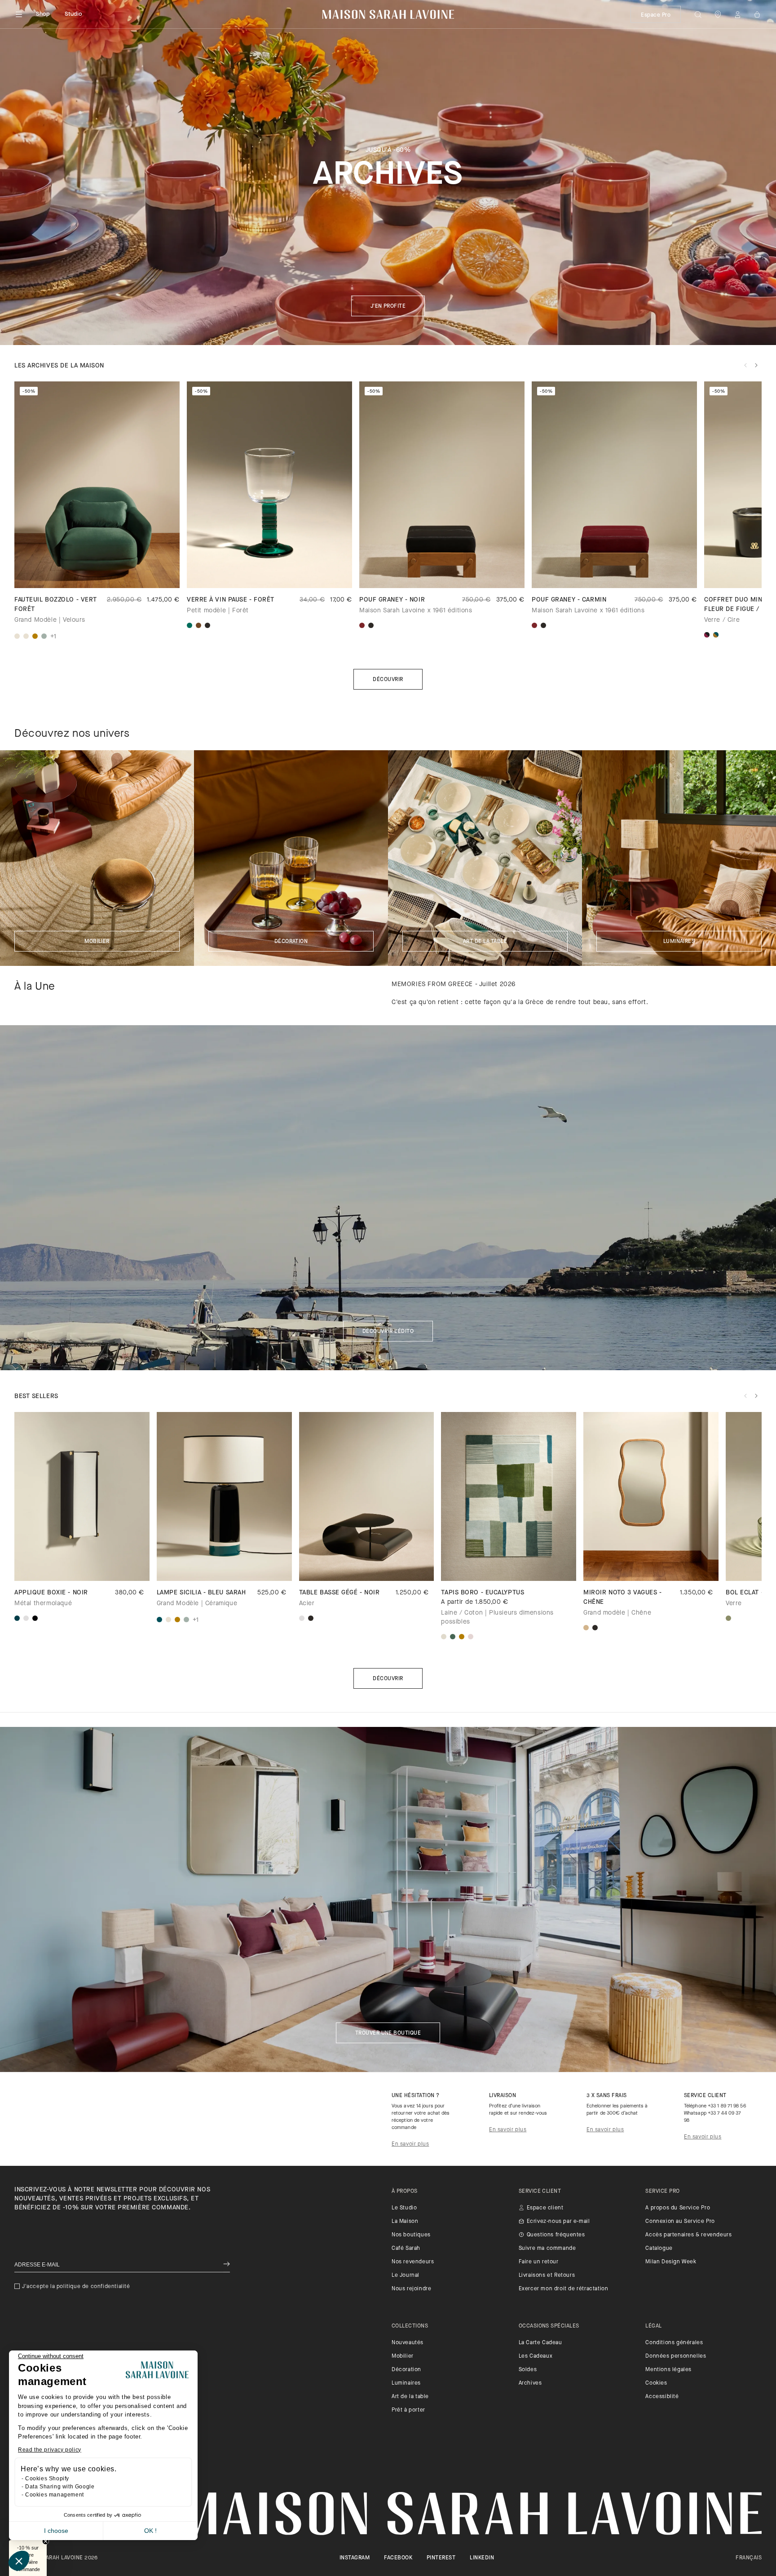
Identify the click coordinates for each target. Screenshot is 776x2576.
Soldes (528, 2370)
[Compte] (737, 14)
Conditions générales (674, 2343)
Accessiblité (662, 2397)
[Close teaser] (46, 2541)
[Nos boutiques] (718, 14)
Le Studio (404, 2208)
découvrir (388, 1679)
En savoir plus (410, 2144)
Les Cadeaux (536, 2356)
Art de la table (485, 942)
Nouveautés (408, 2343)
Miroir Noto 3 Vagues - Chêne (622, 1598)
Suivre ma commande (547, 2248)
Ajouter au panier (509, 1565)
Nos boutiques (411, 2235)
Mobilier (97, 942)
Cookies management (55, 2495)
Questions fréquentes (556, 2235)
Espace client (545, 2208)
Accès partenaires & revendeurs (688, 2235)
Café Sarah (406, 2248)
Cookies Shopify (47, 2479)
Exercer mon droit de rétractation (564, 2289)
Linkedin (482, 2558)
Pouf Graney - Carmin (569, 600)
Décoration (291, 942)
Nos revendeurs (413, 2262)
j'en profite (388, 306)
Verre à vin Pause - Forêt (231, 600)
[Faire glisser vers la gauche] (745, 365)
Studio (74, 14)
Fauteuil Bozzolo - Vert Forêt (56, 605)
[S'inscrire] (227, 2265)
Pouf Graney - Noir (392, 600)
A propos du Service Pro (678, 2208)
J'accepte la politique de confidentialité (76, 2287)
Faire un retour (539, 2262)
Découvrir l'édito (388, 1332)
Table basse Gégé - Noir (339, 1593)
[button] (19, 2561)
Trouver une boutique (388, 2033)
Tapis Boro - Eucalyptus (483, 1593)
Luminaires (679, 942)
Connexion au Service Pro (680, 2222)
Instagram (355, 2558)
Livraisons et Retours (547, 2275)
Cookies (656, 2383)
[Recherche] (698, 14)
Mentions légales (668, 2370)
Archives (530, 2383)
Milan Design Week (671, 2262)
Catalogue (659, 2248)
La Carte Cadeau (540, 2343)
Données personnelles (676, 2356)
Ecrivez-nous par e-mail (558, 2222)
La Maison (405, 2222)
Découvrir (388, 680)
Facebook (398, 2558)
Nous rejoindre (411, 2289)
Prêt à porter (408, 2410)
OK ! (150, 2531)
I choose (56, 2531)
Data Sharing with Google (60, 2487)
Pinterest (441, 2558)
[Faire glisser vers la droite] (756, 365)
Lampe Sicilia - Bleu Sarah (201, 1593)
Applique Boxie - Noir (51, 1593)
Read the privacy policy (50, 2450)
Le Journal (406, 2275)
